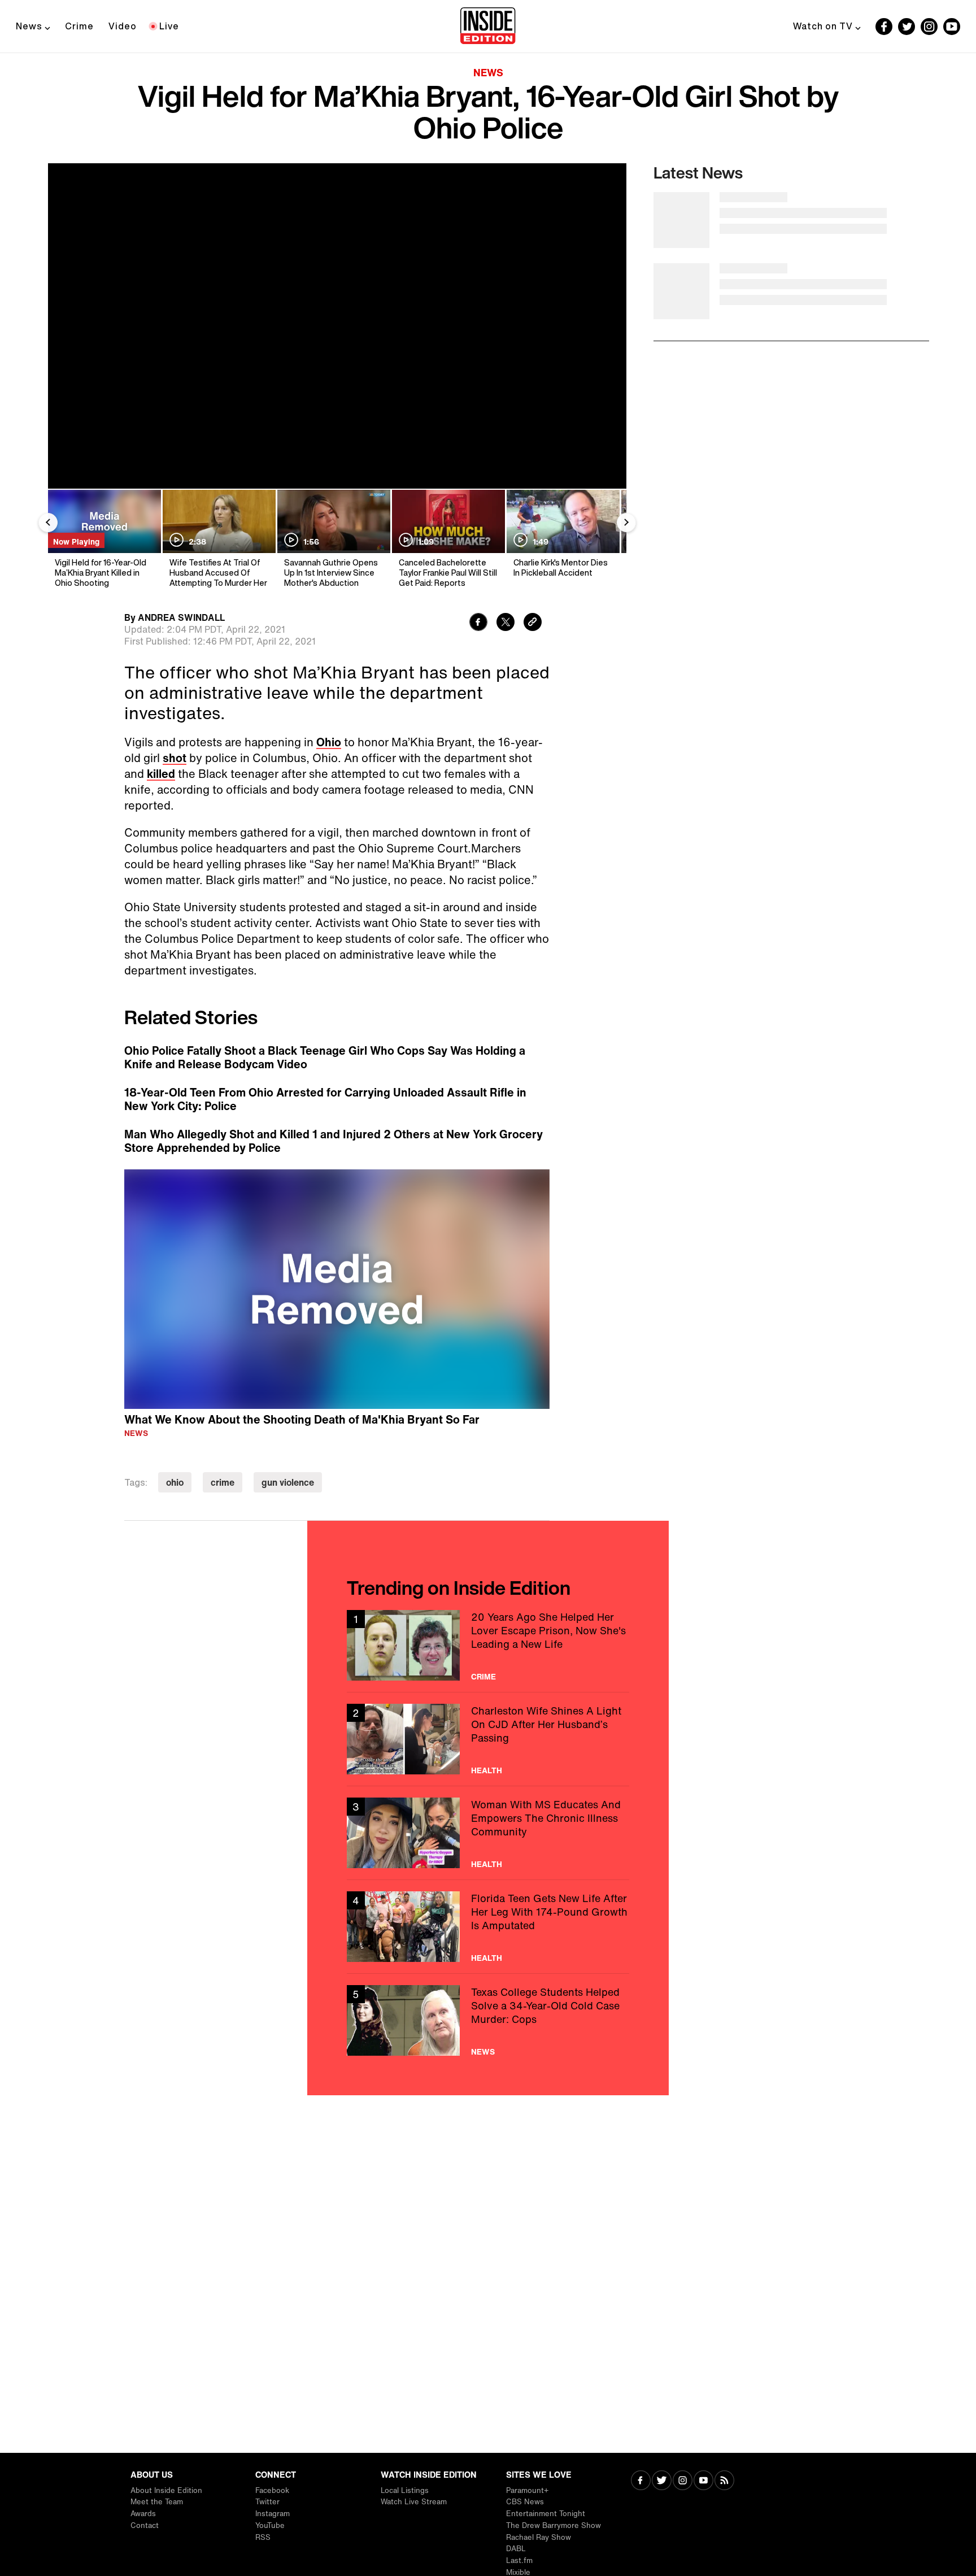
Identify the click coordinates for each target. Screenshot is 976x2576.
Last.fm (519, 2560)
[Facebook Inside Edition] (884, 27)
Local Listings (405, 2490)
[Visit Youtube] (703, 2481)
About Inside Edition (166, 2490)
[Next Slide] (626, 523)
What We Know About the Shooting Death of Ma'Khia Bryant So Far (302, 1419)
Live (169, 26)
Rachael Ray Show (539, 2537)
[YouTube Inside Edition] (952, 27)
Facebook (272, 2490)
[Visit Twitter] (662, 2481)
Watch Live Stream (414, 2502)
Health (487, 1770)
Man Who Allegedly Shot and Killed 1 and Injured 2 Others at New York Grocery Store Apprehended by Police (334, 1141)
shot (175, 758)
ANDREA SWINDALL (181, 617)
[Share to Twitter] (506, 623)
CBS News (525, 2502)
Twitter (267, 2502)
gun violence (288, 1482)
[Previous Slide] (48, 523)
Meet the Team (157, 2502)
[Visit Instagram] (683, 2481)
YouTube (270, 2525)
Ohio (329, 742)
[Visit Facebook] (641, 2481)
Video (123, 26)
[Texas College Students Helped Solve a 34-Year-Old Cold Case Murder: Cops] (488, 2020)
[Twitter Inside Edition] (907, 27)
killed (161, 774)
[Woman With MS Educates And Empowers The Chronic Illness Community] (488, 1833)
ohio (175, 1482)
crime (223, 1482)
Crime (79, 26)
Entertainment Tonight (546, 2514)
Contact (145, 2525)
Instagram (273, 2514)
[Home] (488, 27)
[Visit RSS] (724, 2481)
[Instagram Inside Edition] (929, 27)
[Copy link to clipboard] (533, 623)
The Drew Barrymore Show (554, 2525)
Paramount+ (527, 2490)
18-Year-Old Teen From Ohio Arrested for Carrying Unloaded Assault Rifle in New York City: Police (325, 1099)
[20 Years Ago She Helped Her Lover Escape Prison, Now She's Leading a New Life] (488, 1645)
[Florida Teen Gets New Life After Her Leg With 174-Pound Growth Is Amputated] (488, 1927)
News (29, 26)
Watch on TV (823, 26)
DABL (516, 2549)
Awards (143, 2514)
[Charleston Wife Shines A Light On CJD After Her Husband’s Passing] (488, 1739)
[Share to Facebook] (478, 623)
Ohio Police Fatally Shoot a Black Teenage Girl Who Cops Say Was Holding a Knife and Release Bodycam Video (325, 1058)
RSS (263, 2537)
